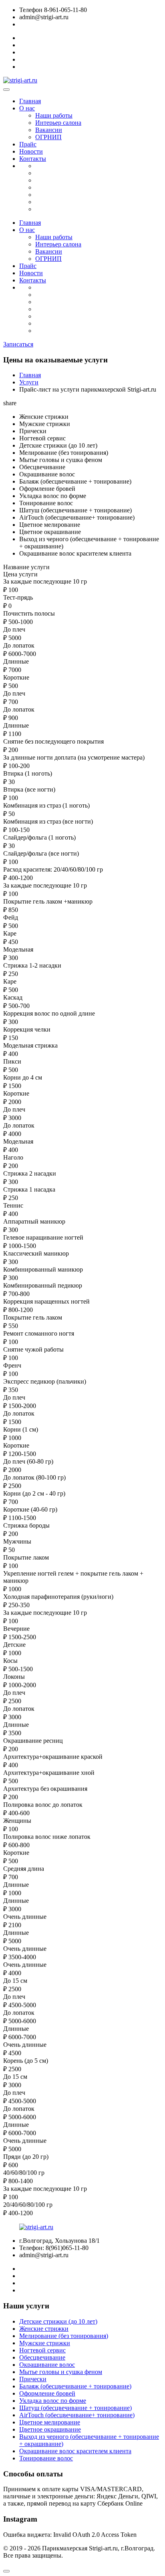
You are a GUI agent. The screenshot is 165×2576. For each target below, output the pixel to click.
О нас (27, 108)
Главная (30, 101)
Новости (31, 151)
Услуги (29, 382)
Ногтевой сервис (42, 2350)
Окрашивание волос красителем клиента (75, 2451)
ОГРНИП (48, 137)
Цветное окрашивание (50, 2429)
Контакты (33, 159)
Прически (33, 2379)
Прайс (28, 144)
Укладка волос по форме (53, 2401)
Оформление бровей (47, 2393)
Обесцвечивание (42, 2357)
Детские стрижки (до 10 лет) (58, 2321)
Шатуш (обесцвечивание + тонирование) (75, 2408)
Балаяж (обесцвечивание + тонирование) (75, 2386)
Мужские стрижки (45, 2343)
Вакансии (49, 130)
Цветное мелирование (50, 2422)
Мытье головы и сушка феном (61, 2372)
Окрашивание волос (47, 2365)
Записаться (18, 344)
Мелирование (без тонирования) (64, 2336)
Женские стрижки (44, 2329)
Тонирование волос (46, 2458)
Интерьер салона (58, 123)
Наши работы (54, 115)
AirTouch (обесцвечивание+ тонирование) (77, 2415)
